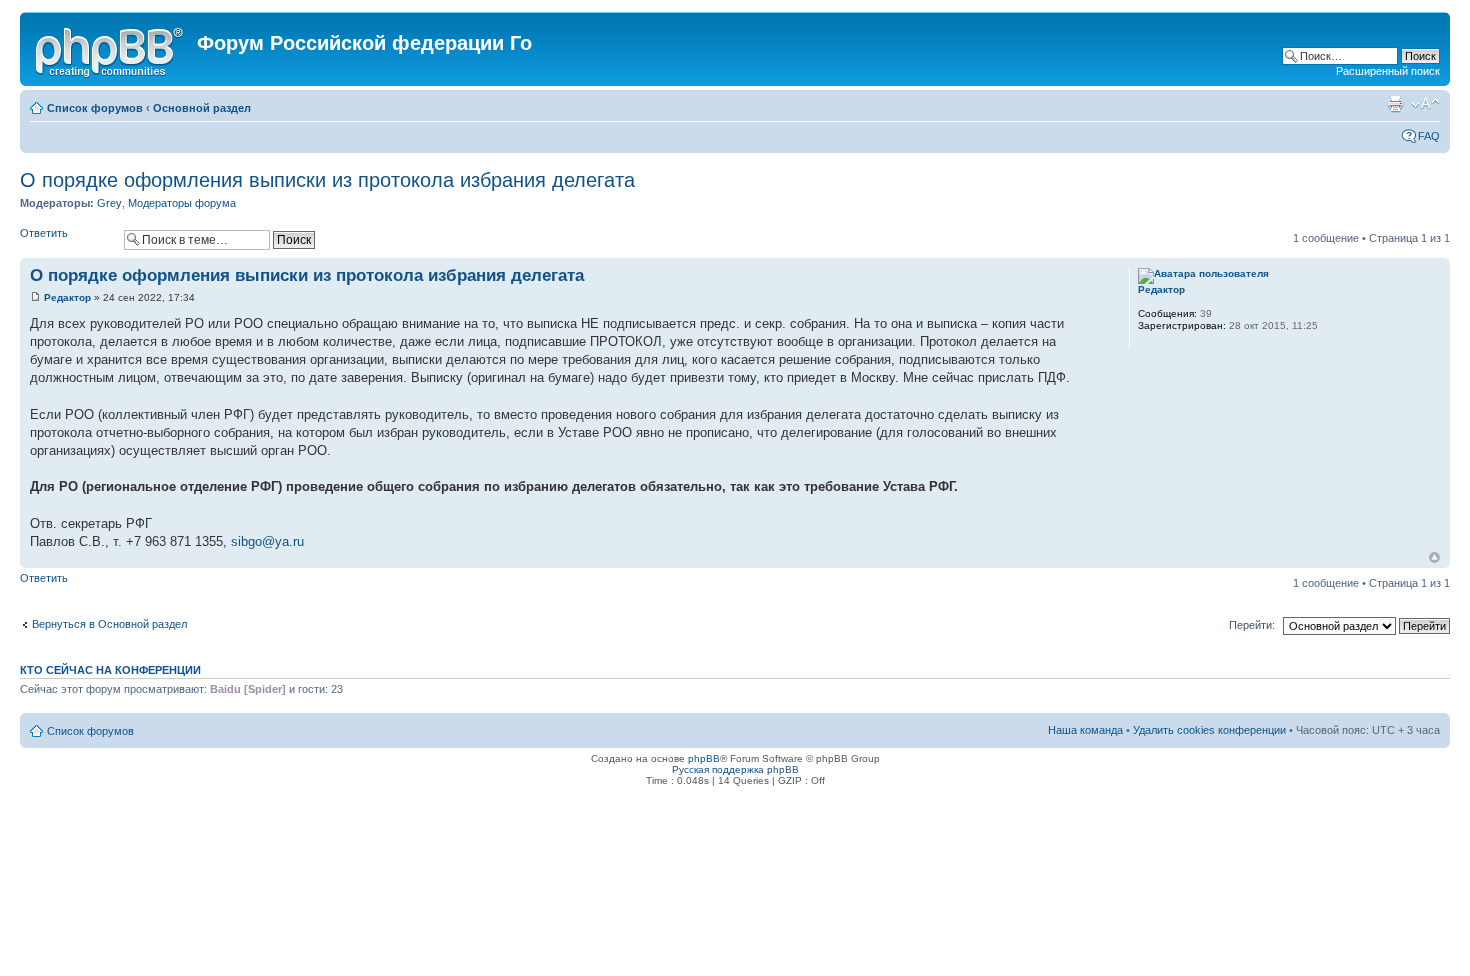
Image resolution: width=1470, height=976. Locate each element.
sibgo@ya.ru (267, 541)
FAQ (1429, 136)
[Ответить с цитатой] (1074, 273)
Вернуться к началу (1434, 557)
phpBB (704, 758)
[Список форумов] (111, 49)
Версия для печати (1395, 104)
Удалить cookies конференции (1209, 730)
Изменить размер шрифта (1425, 104)
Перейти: (1252, 625)
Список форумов (95, 108)
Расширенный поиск (1388, 71)
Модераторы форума (182, 203)
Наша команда (1085, 730)
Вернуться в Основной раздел (109, 624)
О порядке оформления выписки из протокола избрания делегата (327, 180)
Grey (109, 203)
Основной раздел (202, 108)
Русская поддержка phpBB (735, 769)
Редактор (67, 297)
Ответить (44, 233)
